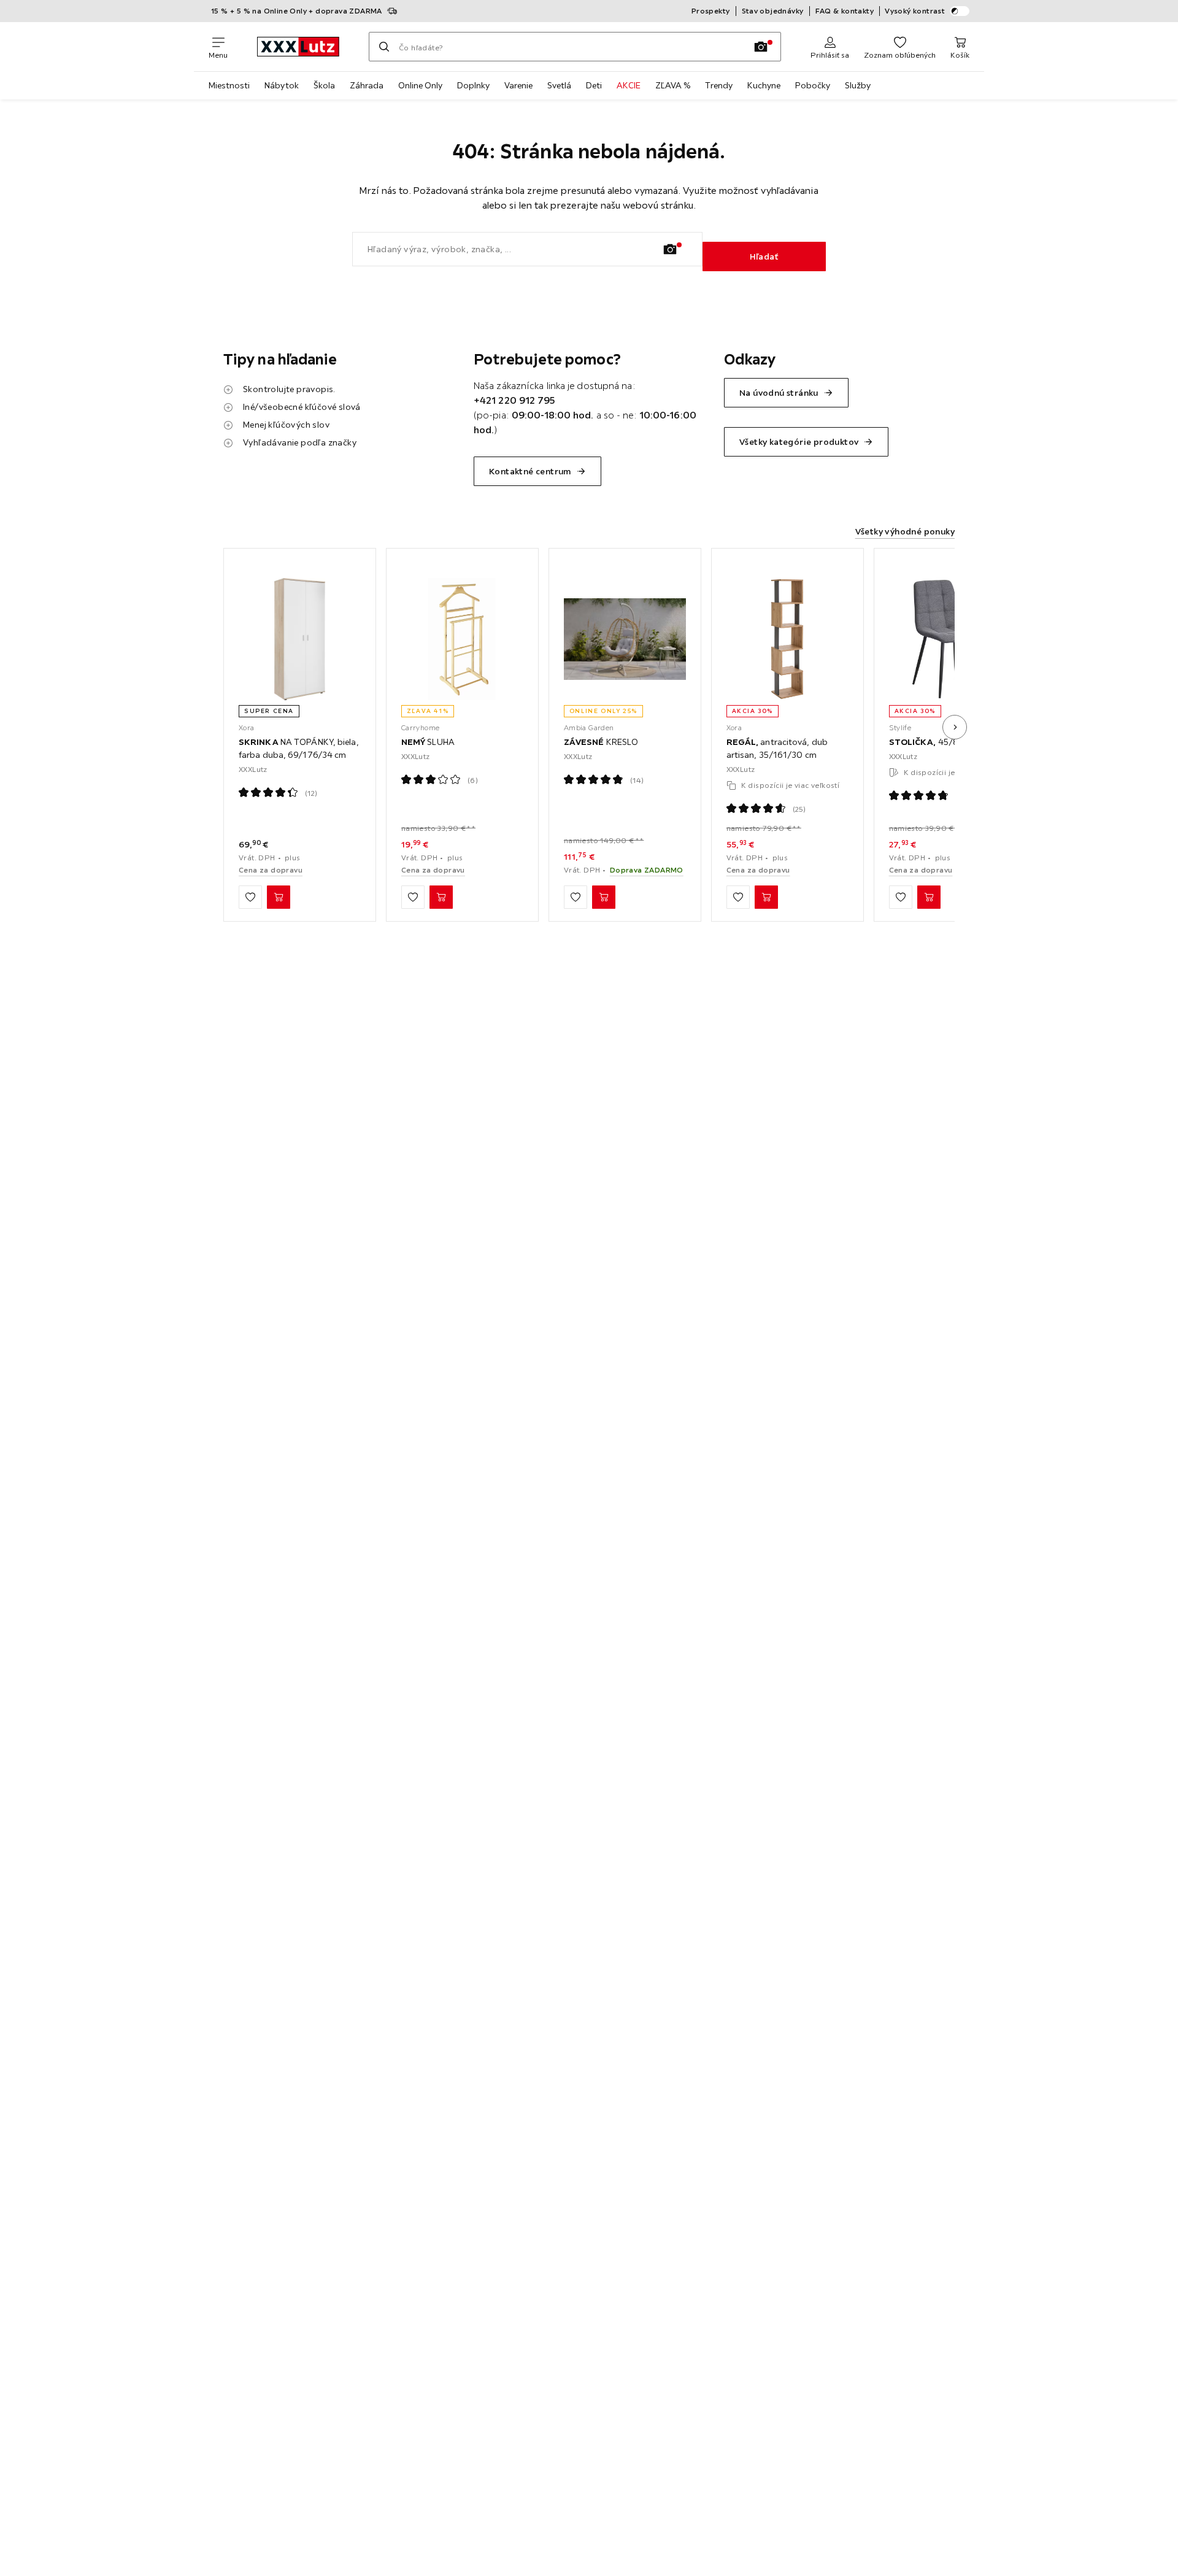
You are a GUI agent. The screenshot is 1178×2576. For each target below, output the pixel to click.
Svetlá (559, 85)
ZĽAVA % (673, 85)
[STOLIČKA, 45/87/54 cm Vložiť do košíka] (929, 897)
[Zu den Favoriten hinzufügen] (250, 897)
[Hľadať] (384, 47)
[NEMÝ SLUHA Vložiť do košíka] (441, 897)
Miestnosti (229, 85)
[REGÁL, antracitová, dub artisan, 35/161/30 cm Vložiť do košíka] (766, 897)
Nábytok (282, 85)
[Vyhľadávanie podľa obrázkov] (761, 47)
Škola (324, 85)
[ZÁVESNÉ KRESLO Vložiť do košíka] (604, 897)
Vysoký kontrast (915, 11)
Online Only (420, 85)
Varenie (518, 85)
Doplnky (473, 85)
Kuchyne (764, 85)
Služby (858, 85)
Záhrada (367, 85)
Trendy (719, 85)
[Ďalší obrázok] (955, 727)
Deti (594, 85)
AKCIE (629, 85)
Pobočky (813, 85)
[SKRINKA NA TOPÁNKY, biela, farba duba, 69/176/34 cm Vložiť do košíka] (279, 897)
